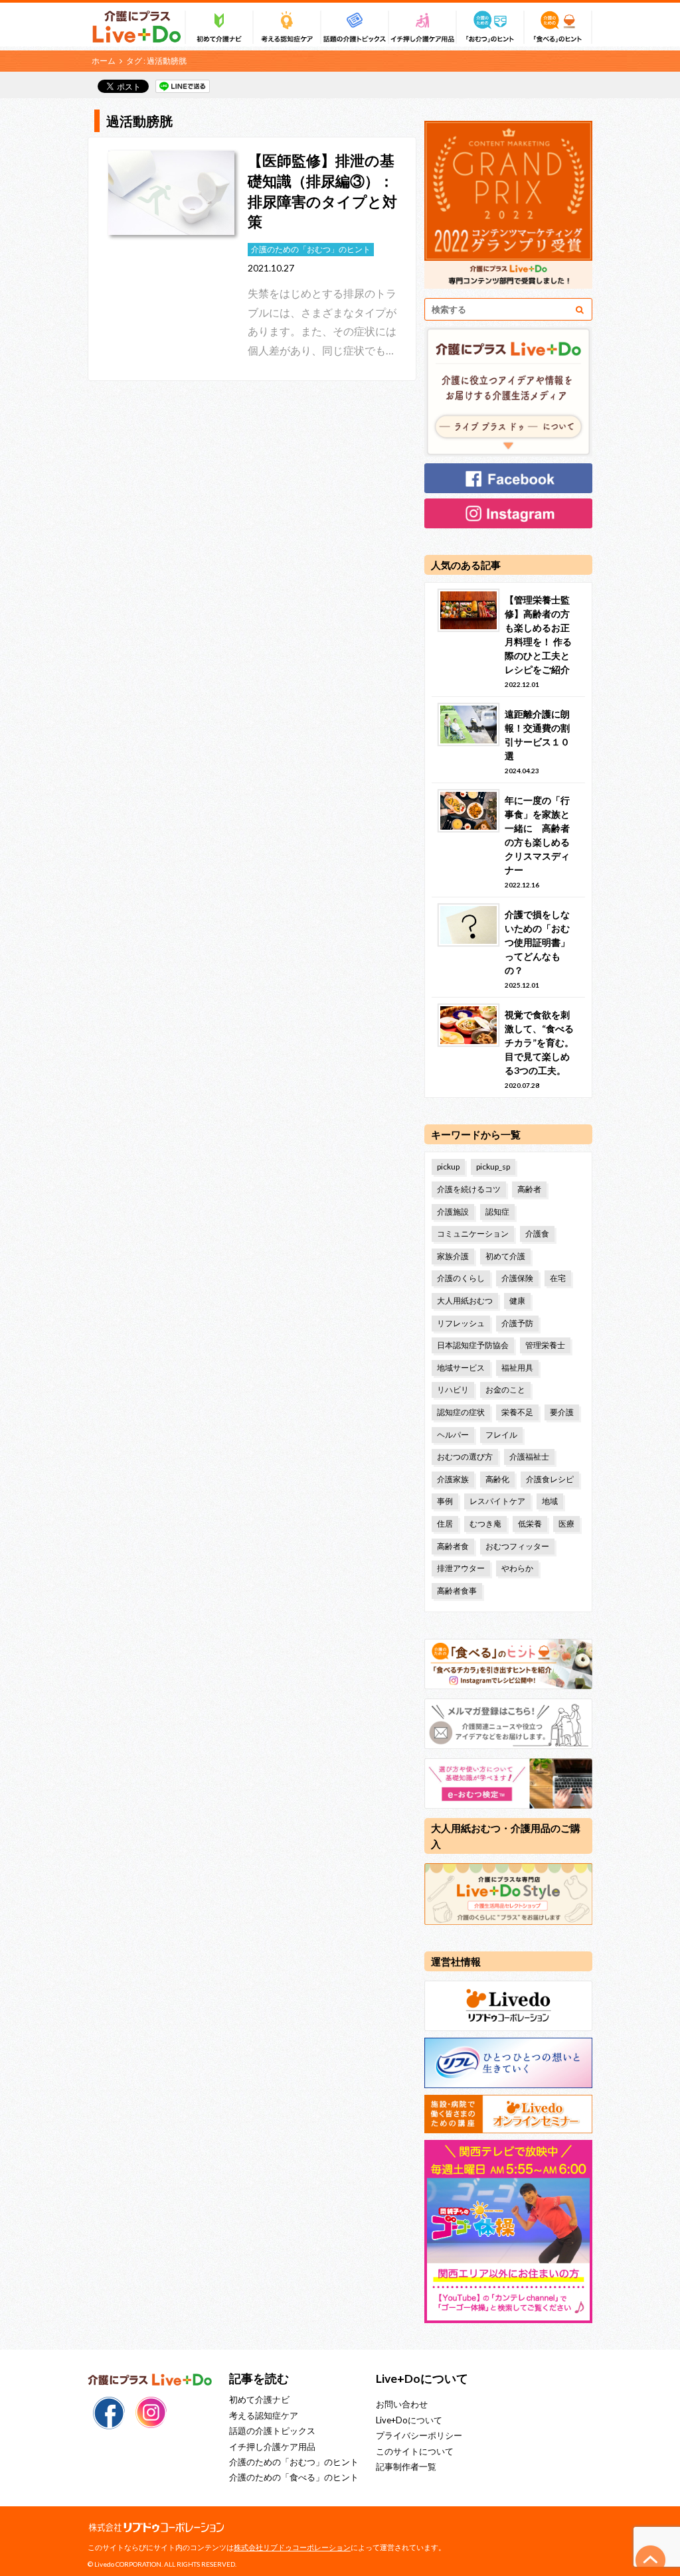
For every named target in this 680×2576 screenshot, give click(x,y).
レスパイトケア (497, 1501)
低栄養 (530, 1524)
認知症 (497, 1212)
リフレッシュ (461, 1323)
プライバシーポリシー (419, 2435)
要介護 (562, 1412)
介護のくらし (461, 1278)
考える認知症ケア (264, 2415)
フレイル (501, 1435)
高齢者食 (453, 1546)
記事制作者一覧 (406, 2466)
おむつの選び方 (465, 1457)
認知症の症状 (461, 1412)
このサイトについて (415, 2451)
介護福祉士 (529, 1457)
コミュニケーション (473, 1234)
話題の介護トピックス (272, 2431)
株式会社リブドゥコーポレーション (292, 2547)
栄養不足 (517, 1412)
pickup (448, 1167)
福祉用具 (517, 1368)
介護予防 (517, 1323)
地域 (550, 1501)
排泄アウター (461, 1568)
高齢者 (529, 1189)
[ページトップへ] (651, 2560)
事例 (445, 1501)
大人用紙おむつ (465, 1301)
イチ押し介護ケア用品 (272, 2447)
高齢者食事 (457, 1591)
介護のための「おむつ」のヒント (294, 2462)
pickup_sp (493, 1167)
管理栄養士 (545, 1345)
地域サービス (461, 1368)
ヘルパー (453, 1435)
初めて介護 (505, 1256)
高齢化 (497, 1479)
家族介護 (453, 1256)
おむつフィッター (517, 1546)
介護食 (537, 1234)
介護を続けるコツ (469, 1189)
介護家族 (453, 1479)
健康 (517, 1301)
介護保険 (517, 1278)
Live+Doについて (409, 2420)
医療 (566, 1524)
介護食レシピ (550, 1479)
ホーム (104, 61)
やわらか (517, 1568)
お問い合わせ (402, 2404)
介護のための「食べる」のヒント (294, 2477)
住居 (445, 1524)
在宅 (558, 1278)
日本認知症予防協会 (473, 1345)
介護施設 (453, 1212)
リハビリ (453, 1390)
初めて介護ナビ (259, 2399)
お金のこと (505, 1390)
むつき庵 (485, 1524)
